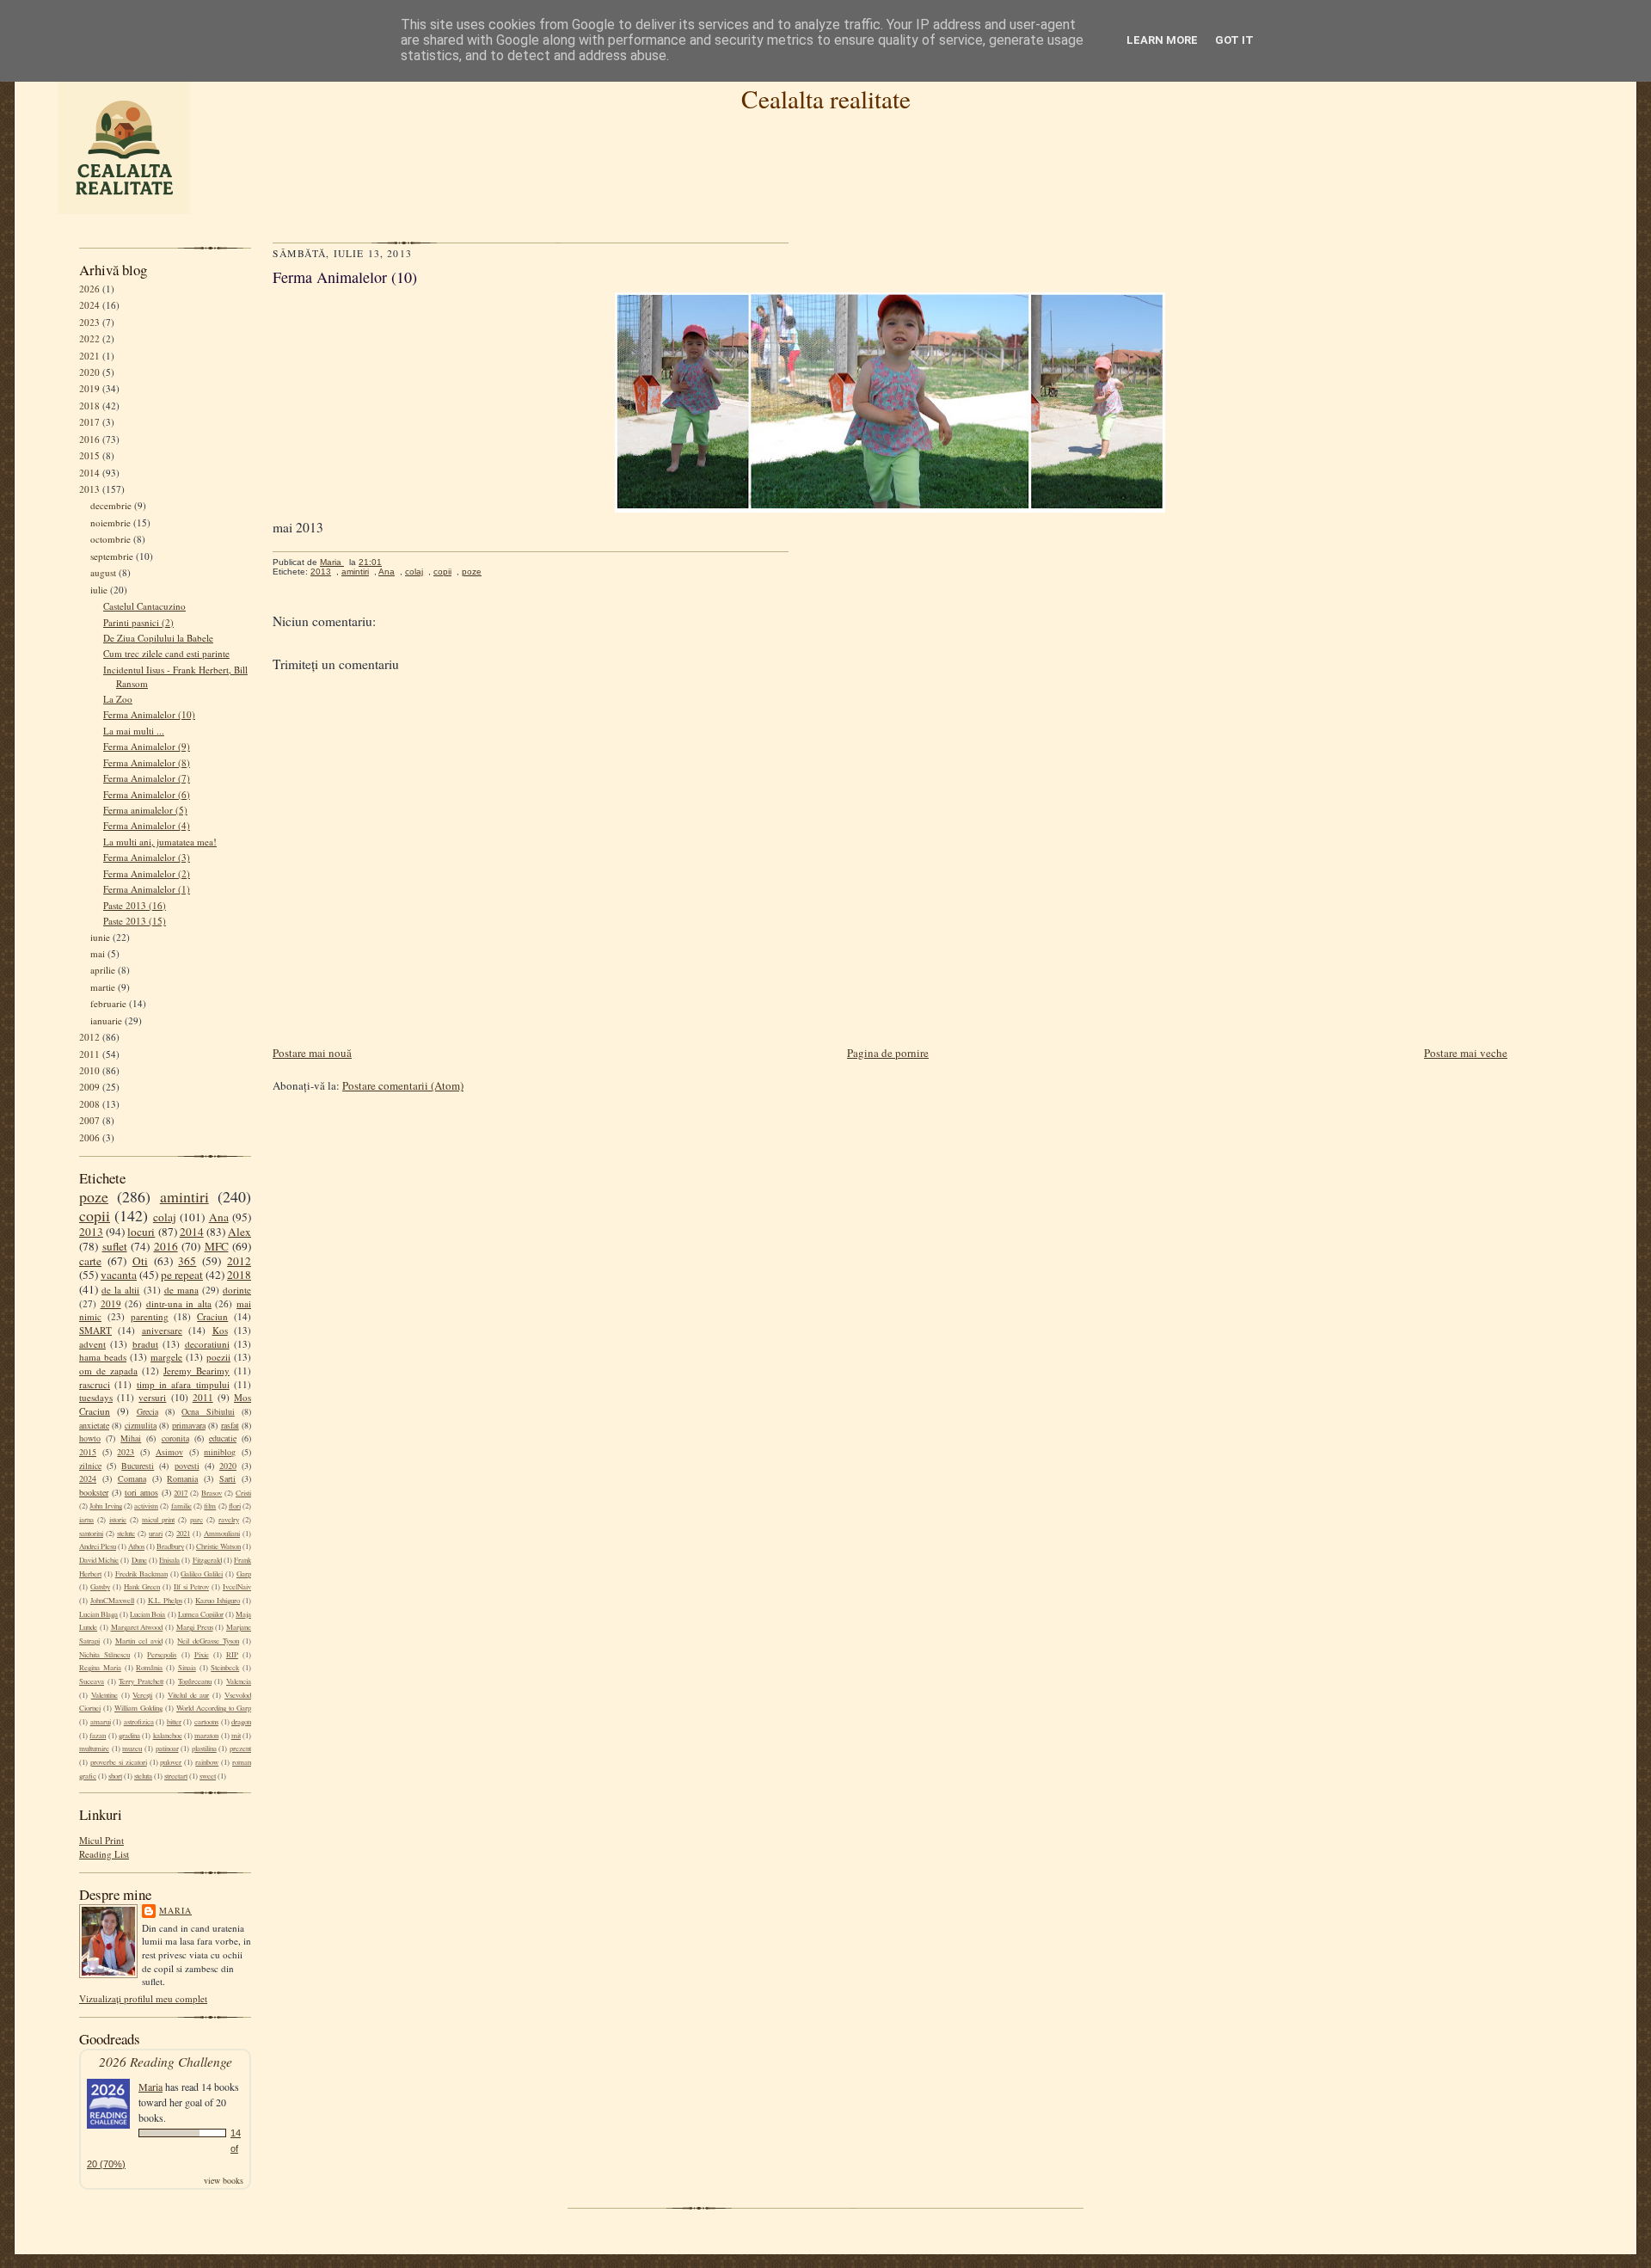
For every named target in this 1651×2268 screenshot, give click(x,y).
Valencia (239, 1681)
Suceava (92, 1681)
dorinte (237, 1290)
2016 (89, 439)
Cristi (243, 1493)
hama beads (103, 1357)
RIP (232, 1655)
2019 (89, 388)
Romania (182, 1478)
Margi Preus (195, 1627)
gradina (129, 1736)
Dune (139, 1560)
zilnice (90, 1466)
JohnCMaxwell (112, 1601)
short (115, 1776)
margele (166, 1357)
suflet (115, 1246)
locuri (141, 1232)
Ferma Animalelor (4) (147, 825)
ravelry (229, 1520)
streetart (176, 1776)
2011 (89, 1054)
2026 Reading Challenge (166, 2061)
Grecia (147, 1411)
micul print (158, 1520)
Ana (219, 1217)
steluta (143, 1776)
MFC (217, 1246)
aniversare (162, 1330)
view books (224, 2180)
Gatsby (100, 1587)
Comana (132, 1478)
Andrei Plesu (98, 1546)
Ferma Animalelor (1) (147, 889)
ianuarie (106, 1020)
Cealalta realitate (826, 98)
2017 (89, 422)
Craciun (212, 1316)
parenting (150, 1316)
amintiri (184, 1196)
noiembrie (110, 522)
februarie (108, 1003)
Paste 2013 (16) (135, 905)
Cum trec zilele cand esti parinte (166, 653)
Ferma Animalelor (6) (147, 794)
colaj (165, 1217)
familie (181, 1506)
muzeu (132, 1749)
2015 (89, 455)
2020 (89, 372)
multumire (94, 1749)
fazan (98, 1736)
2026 (89, 289)
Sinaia (187, 1668)
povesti (187, 1466)
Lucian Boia (147, 1614)
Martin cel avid (139, 1641)
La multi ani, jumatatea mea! (160, 842)
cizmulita (141, 1425)
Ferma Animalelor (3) (147, 857)
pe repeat (182, 1275)
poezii (218, 1357)
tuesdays (96, 1397)
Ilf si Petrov (191, 1587)
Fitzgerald (207, 1560)
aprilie (103, 970)
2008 (89, 1104)
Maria (175, 1910)
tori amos (141, 1492)
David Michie (99, 1560)
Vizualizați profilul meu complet (143, 1998)
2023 (89, 322)
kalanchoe (168, 1736)
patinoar (167, 1749)
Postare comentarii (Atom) (403, 1085)
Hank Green (142, 1587)
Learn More (1162, 40)
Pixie (202, 1655)
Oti (140, 1261)
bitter (174, 1722)
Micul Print (101, 1840)
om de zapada (108, 1371)
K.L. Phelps (165, 1601)
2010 (89, 1070)
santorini (91, 1534)
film (210, 1506)
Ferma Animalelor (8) (147, 762)
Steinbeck (225, 1668)
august (103, 572)
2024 (89, 305)
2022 (89, 338)
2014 (89, 473)
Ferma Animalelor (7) (147, 778)
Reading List (104, 1854)
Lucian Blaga (98, 1614)
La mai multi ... (134, 731)
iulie (99, 590)
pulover (171, 1762)
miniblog (220, 1452)
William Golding (138, 1708)
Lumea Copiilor (201, 1614)
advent (92, 1344)
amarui (101, 1722)
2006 (89, 1137)
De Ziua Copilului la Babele (158, 638)
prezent (240, 1749)
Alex (239, 1232)
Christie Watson (218, 1546)
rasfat (230, 1425)
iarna (86, 1520)
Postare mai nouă (312, 1053)
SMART (95, 1330)
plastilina (204, 1749)
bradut (145, 1344)
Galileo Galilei (202, 1574)
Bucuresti (138, 1466)
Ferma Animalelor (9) (147, 746)
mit (236, 1736)
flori (235, 1506)
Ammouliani (222, 1534)
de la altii (120, 1290)
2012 (89, 1037)
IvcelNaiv (237, 1587)
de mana (181, 1290)
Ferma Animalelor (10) (149, 714)
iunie (100, 937)
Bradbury (170, 1546)
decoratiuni (207, 1344)
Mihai (131, 1438)
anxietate (94, 1425)
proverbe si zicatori (119, 1762)
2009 (89, 1087)
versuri (152, 1397)
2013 (89, 489)
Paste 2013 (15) (135, 921)
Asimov (169, 1452)
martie (103, 987)
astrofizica (139, 1722)
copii (95, 1215)
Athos (136, 1546)
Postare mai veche (1466, 1053)
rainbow (207, 1762)
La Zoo (118, 699)
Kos (220, 1330)
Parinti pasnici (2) (138, 622)
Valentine (104, 1695)
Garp (244, 1574)
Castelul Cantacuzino (144, 606)
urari (156, 1534)
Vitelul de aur (189, 1695)
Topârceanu (195, 1681)
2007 (89, 1120)
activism (146, 1506)
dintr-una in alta (179, 1303)
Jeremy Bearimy (196, 1371)
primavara (189, 1425)
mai (98, 953)
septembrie (112, 556)
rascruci (95, 1384)
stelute (126, 1534)
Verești (142, 1695)
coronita (175, 1438)
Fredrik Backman (141, 1574)
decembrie (111, 505)
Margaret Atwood (137, 1627)
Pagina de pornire (888, 1053)
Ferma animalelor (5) (145, 810)
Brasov (212, 1493)
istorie (118, 1520)
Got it (1234, 40)
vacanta (119, 1275)
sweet (208, 1776)
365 (187, 1261)
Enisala (169, 1560)
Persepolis (162, 1655)
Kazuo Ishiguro (218, 1601)
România (149, 1668)
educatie (223, 1438)
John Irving (105, 1506)
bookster (94, 1492)
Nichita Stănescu (104, 1655)
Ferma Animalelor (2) (147, 873)
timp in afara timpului (183, 1384)
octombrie (110, 539)
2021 (89, 356)
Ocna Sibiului (208, 1411)
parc (196, 1520)
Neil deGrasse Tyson (208, 1641)
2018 (89, 406)
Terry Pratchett (141, 1681)
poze (94, 1196)
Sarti (227, 1478)
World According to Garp (214, 1708)
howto (90, 1438)
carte (90, 1261)
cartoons (206, 1722)
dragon (241, 1722)
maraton (206, 1736)
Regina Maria (100, 1668)
